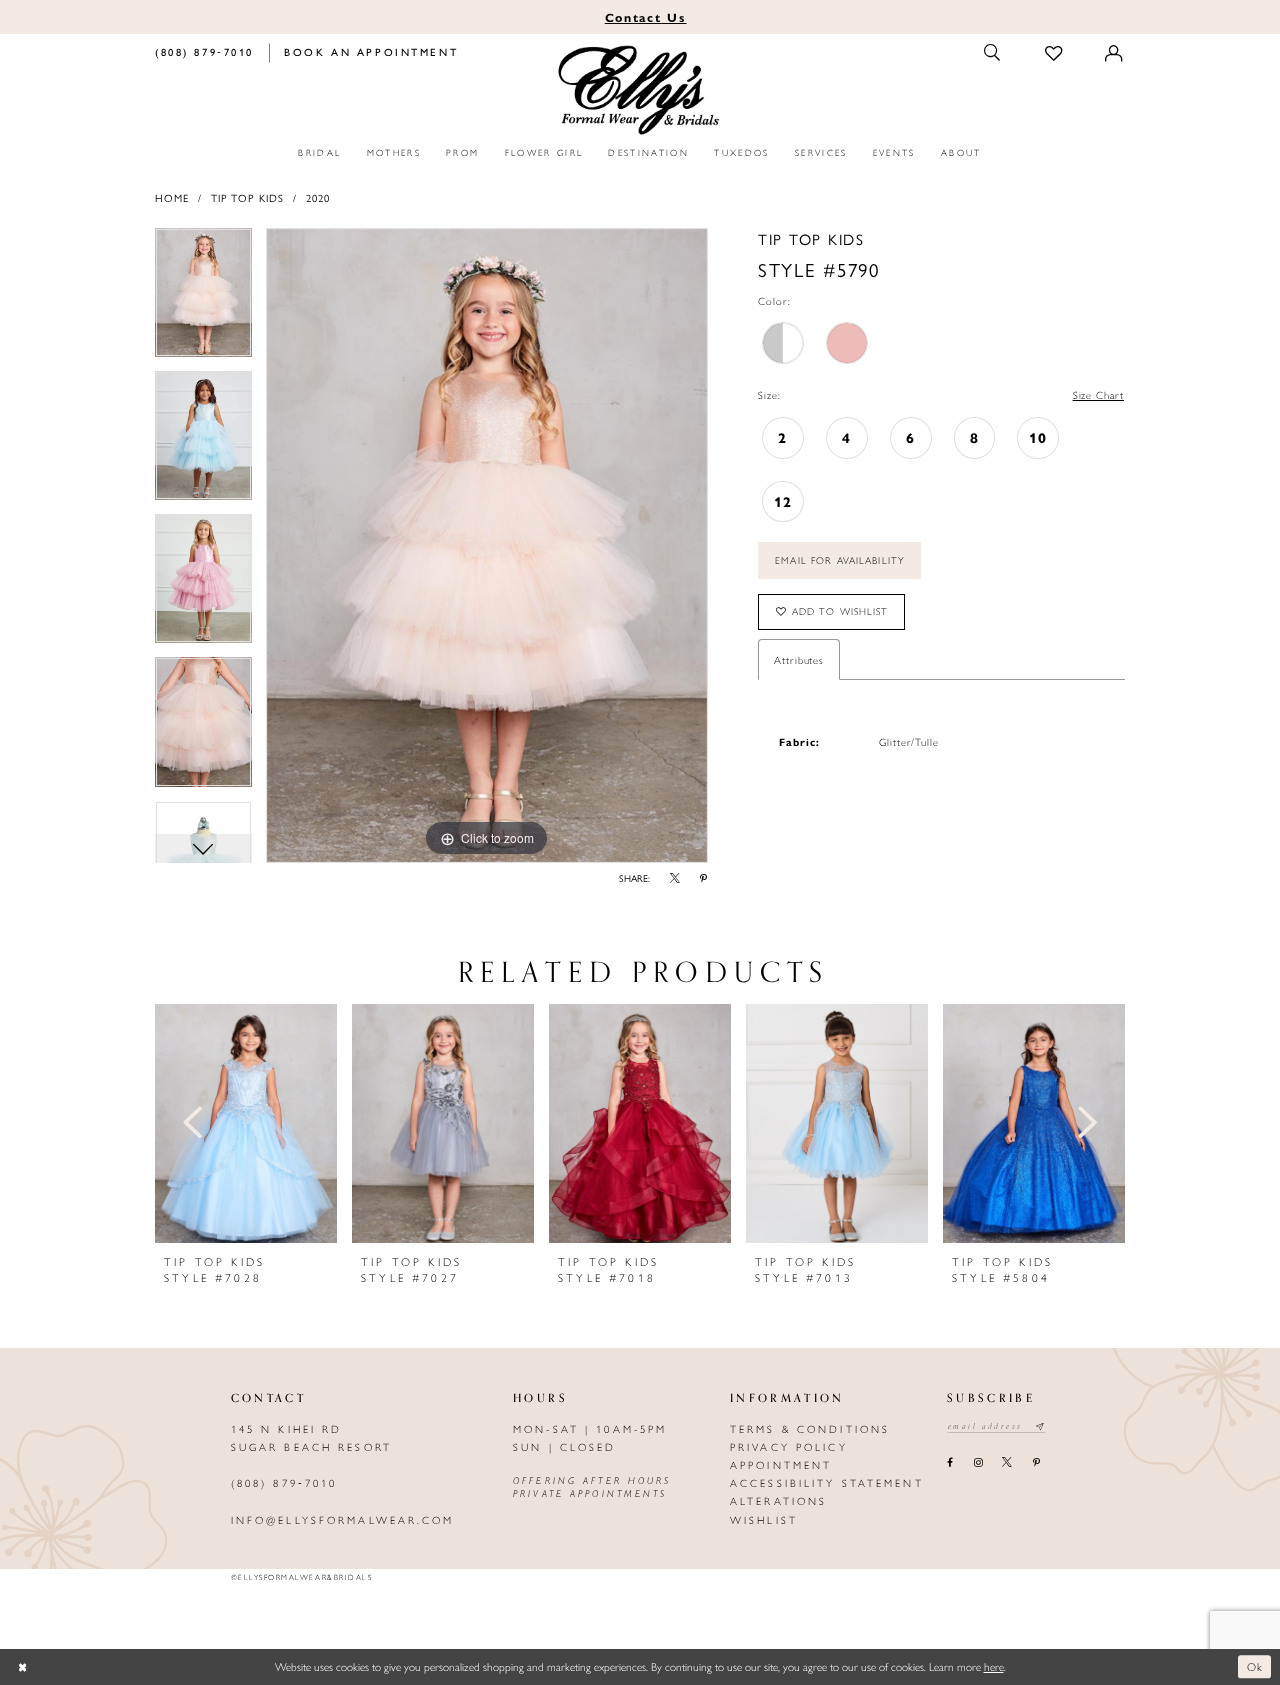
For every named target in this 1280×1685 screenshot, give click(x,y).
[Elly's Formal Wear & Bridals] (640, 91)
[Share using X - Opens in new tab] (675, 879)
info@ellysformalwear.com (343, 1519)
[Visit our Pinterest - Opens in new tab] (1036, 1463)
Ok (1255, 1666)
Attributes (799, 659)
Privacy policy (789, 1446)
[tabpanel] (203, 299)
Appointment (781, 1464)
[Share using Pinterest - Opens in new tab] (704, 879)
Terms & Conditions (810, 1428)
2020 (318, 197)
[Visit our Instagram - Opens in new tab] (977, 1463)
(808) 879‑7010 (284, 1482)
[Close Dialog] (22, 1666)
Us (646, 17)
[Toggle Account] (1115, 53)
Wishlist (764, 1519)
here (994, 1666)
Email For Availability (840, 560)
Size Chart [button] (1098, 394)
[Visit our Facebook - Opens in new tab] (950, 1463)
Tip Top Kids (247, 197)
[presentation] (246, 1123)
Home (172, 197)
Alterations (778, 1500)
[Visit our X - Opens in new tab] (1007, 1463)
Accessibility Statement (827, 1482)
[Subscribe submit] (1040, 1427)
